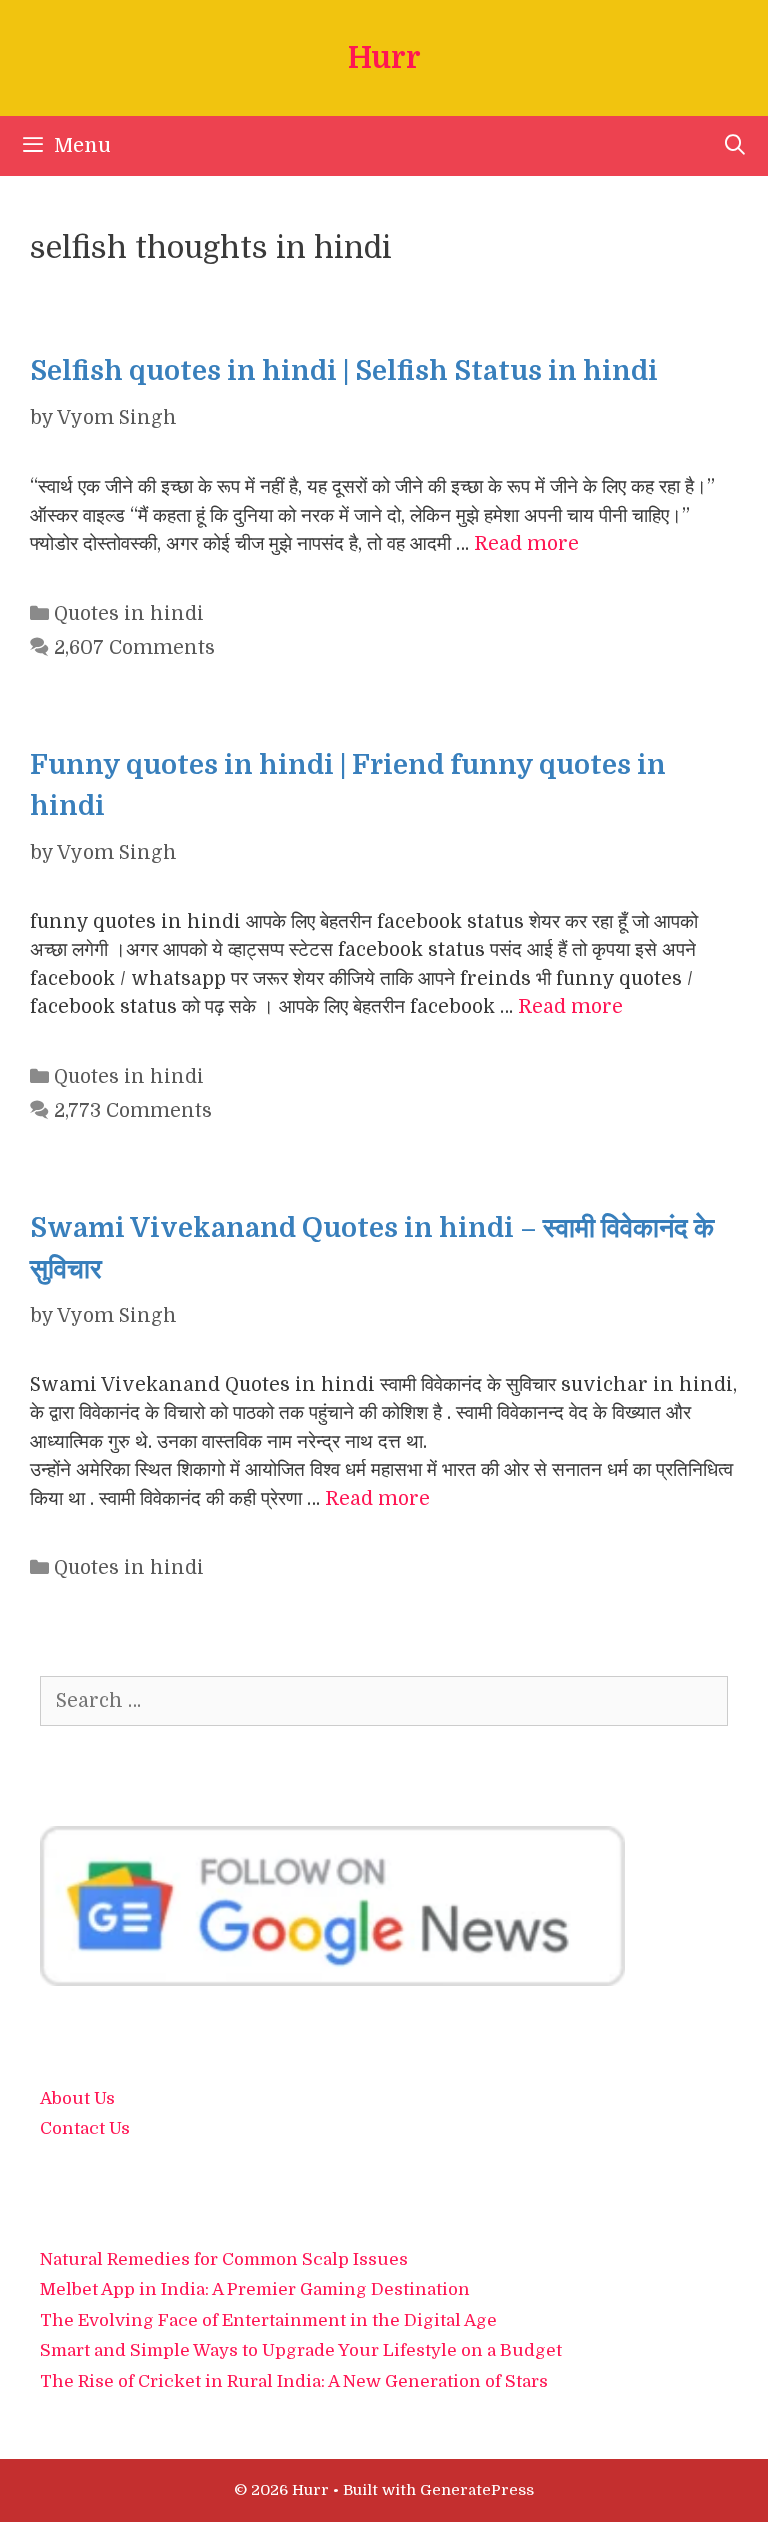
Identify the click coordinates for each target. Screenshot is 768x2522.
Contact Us (85, 2128)
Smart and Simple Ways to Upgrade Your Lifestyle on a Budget (301, 2350)
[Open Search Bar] (735, 146)
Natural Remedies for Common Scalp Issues (224, 2259)
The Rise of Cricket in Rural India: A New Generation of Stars (294, 2381)
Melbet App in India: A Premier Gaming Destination (255, 2289)
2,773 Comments (133, 1111)
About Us (77, 2098)
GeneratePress (477, 2490)
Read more (526, 544)
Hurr (384, 58)
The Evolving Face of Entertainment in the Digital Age (268, 2320)
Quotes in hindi (129, 614)
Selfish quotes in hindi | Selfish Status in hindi (344, 371)
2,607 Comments (134, 648)
